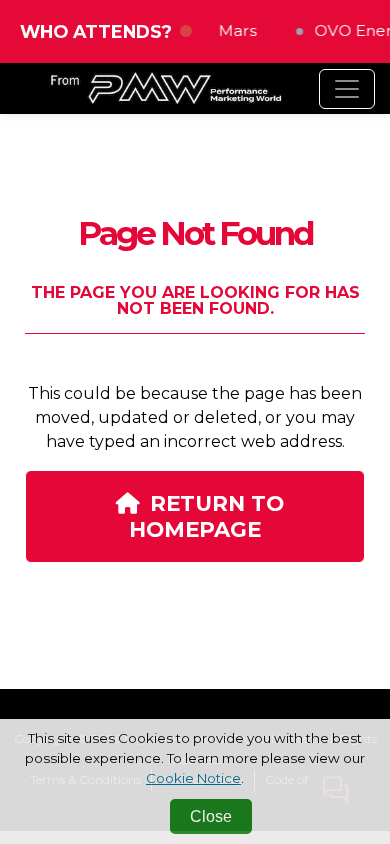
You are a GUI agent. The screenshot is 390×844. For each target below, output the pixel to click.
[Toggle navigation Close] (347, 89)
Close (211, 816)
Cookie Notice (193, 778)
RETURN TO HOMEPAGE (206, 516)
